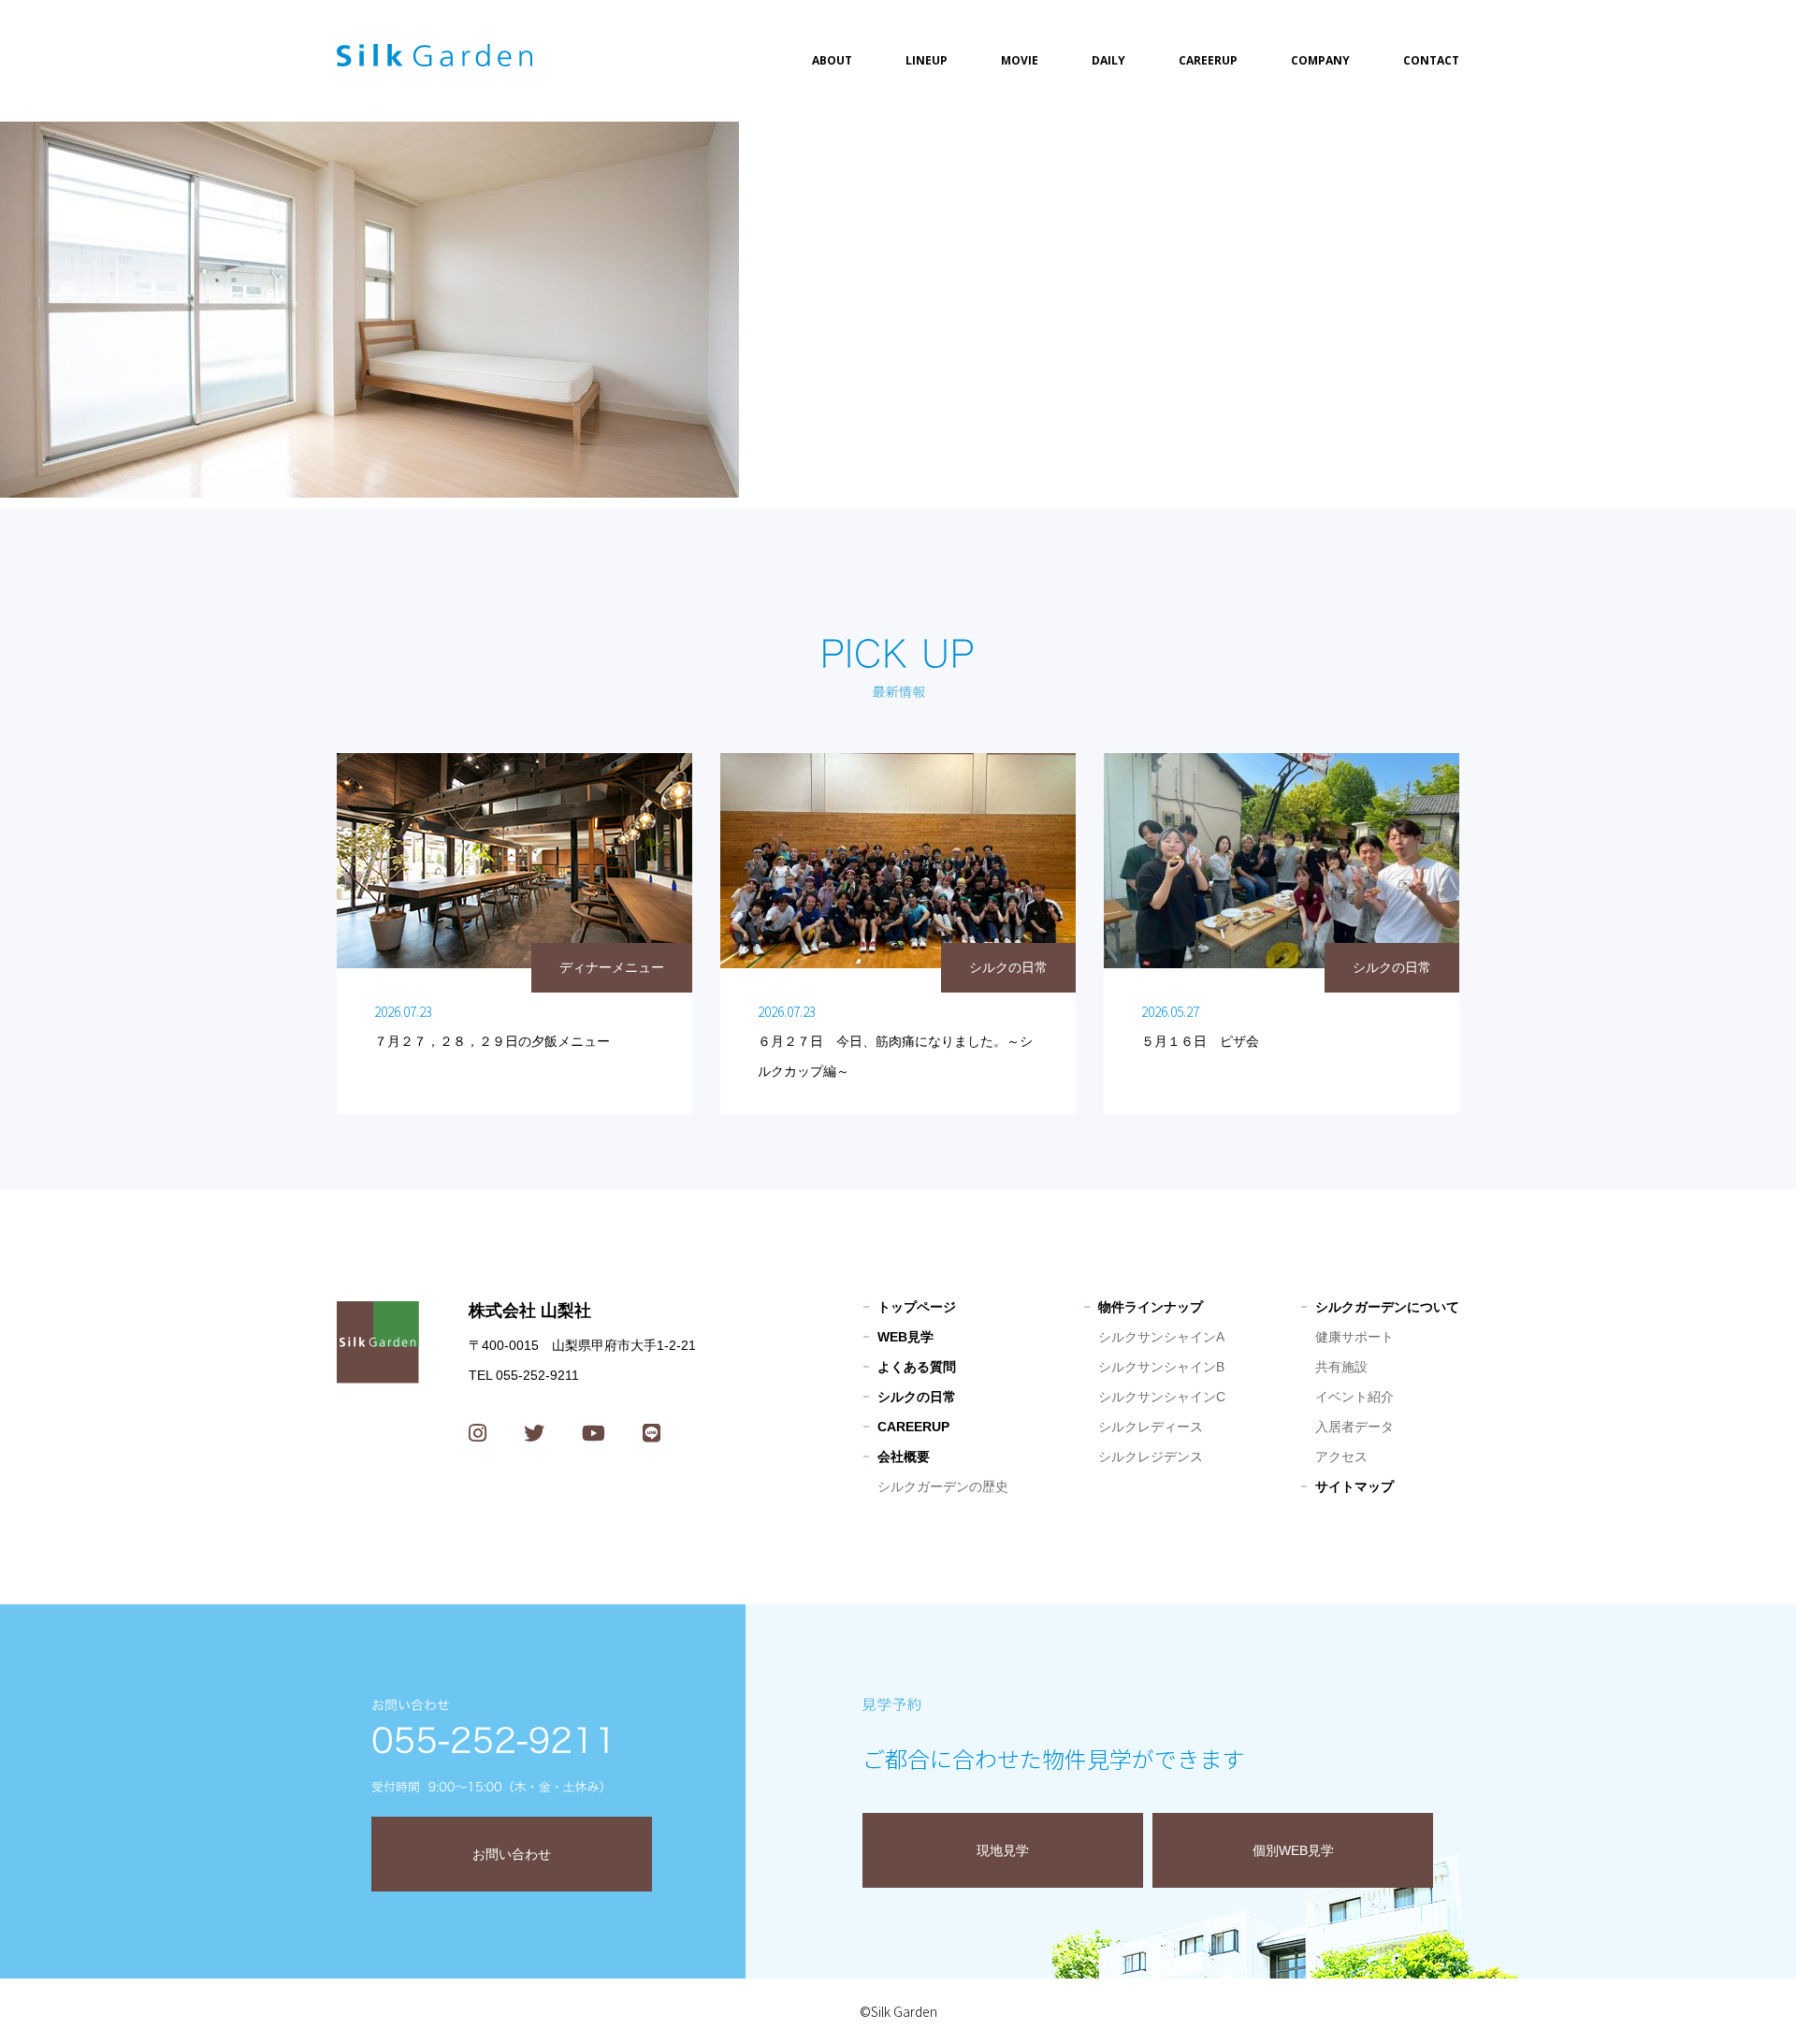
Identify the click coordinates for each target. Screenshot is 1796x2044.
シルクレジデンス (1151, 1457)
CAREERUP (1208, 60)
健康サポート (1354, 1337)
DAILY (1108, 60)
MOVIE (1020, 60)
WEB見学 (905, 1337)
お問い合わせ (512, 1854)
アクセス (1341, 1457)
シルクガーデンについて (1387, 1307)
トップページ (917, 1307)
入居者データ (1354, 1427)
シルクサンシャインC (1162, 1397)
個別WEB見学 (1293, 1850)
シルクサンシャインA (1161, 1337)
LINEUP (927, 60)
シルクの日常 (917, 1397)
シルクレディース (1151, 1427)
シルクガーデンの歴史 (943, 1486)
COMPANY (1320, 60)
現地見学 (1003, 1850)
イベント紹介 (1354, 1397)
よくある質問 (917, 1367)
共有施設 (1341, 1367)
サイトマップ (1354, 1486)
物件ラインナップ (1151, 1307)
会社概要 (904, 1457)
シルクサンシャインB (1161, 1367)
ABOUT (832, 60)
